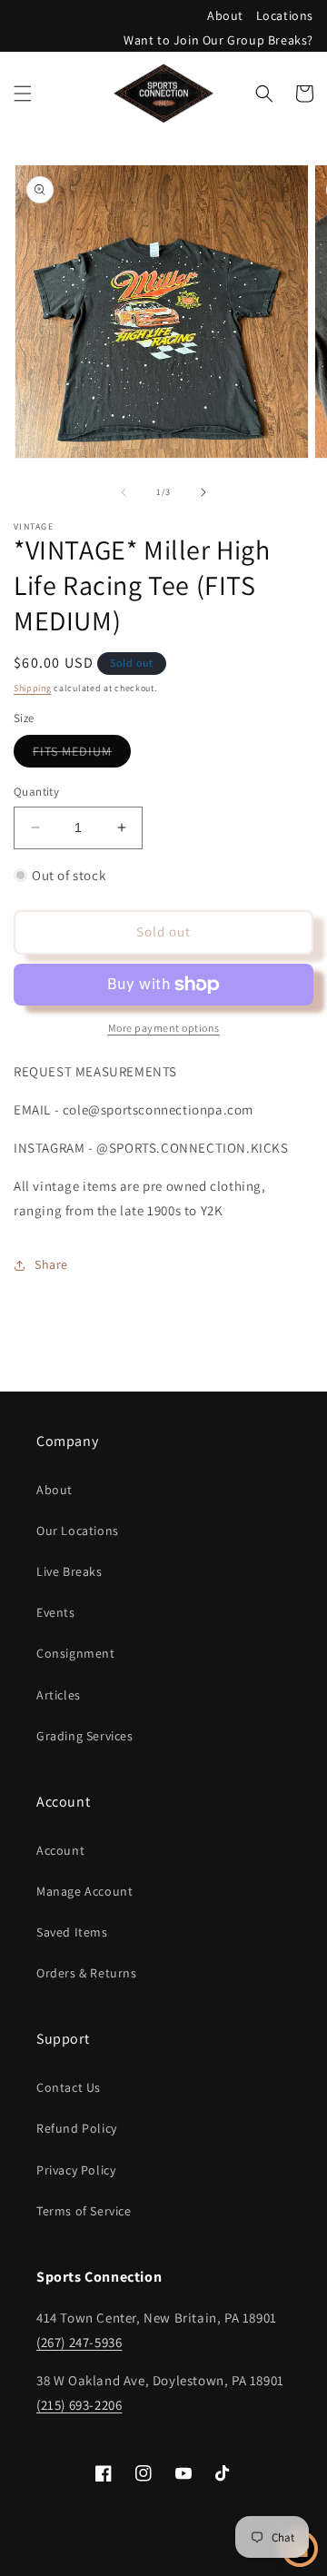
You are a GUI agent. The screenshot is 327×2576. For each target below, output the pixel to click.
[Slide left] (124, 492)
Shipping (33, 688)
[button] (23, 94)
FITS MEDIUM (82, 755)
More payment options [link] (164, 1028)
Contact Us (69, 2087)
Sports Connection (132, 2561)
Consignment (76, 1653)
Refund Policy (77, 2128)
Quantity (36, 792)
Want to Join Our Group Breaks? (218, 40)
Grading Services (85, 1736)
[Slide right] (203, 492)
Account (60, 1850)
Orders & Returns (87, 1973)
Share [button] (51, 1264)
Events (56, 1612)
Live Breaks (69, 1571)
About (225, 15)
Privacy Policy (76, 2170)
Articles (59, 1695)
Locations (285, 15)
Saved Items (72, 1932)
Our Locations (78, 1531)
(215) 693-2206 (79, 2405)
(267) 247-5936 (79, 2342)
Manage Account (84, 1891)
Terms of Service (84, 2211)
